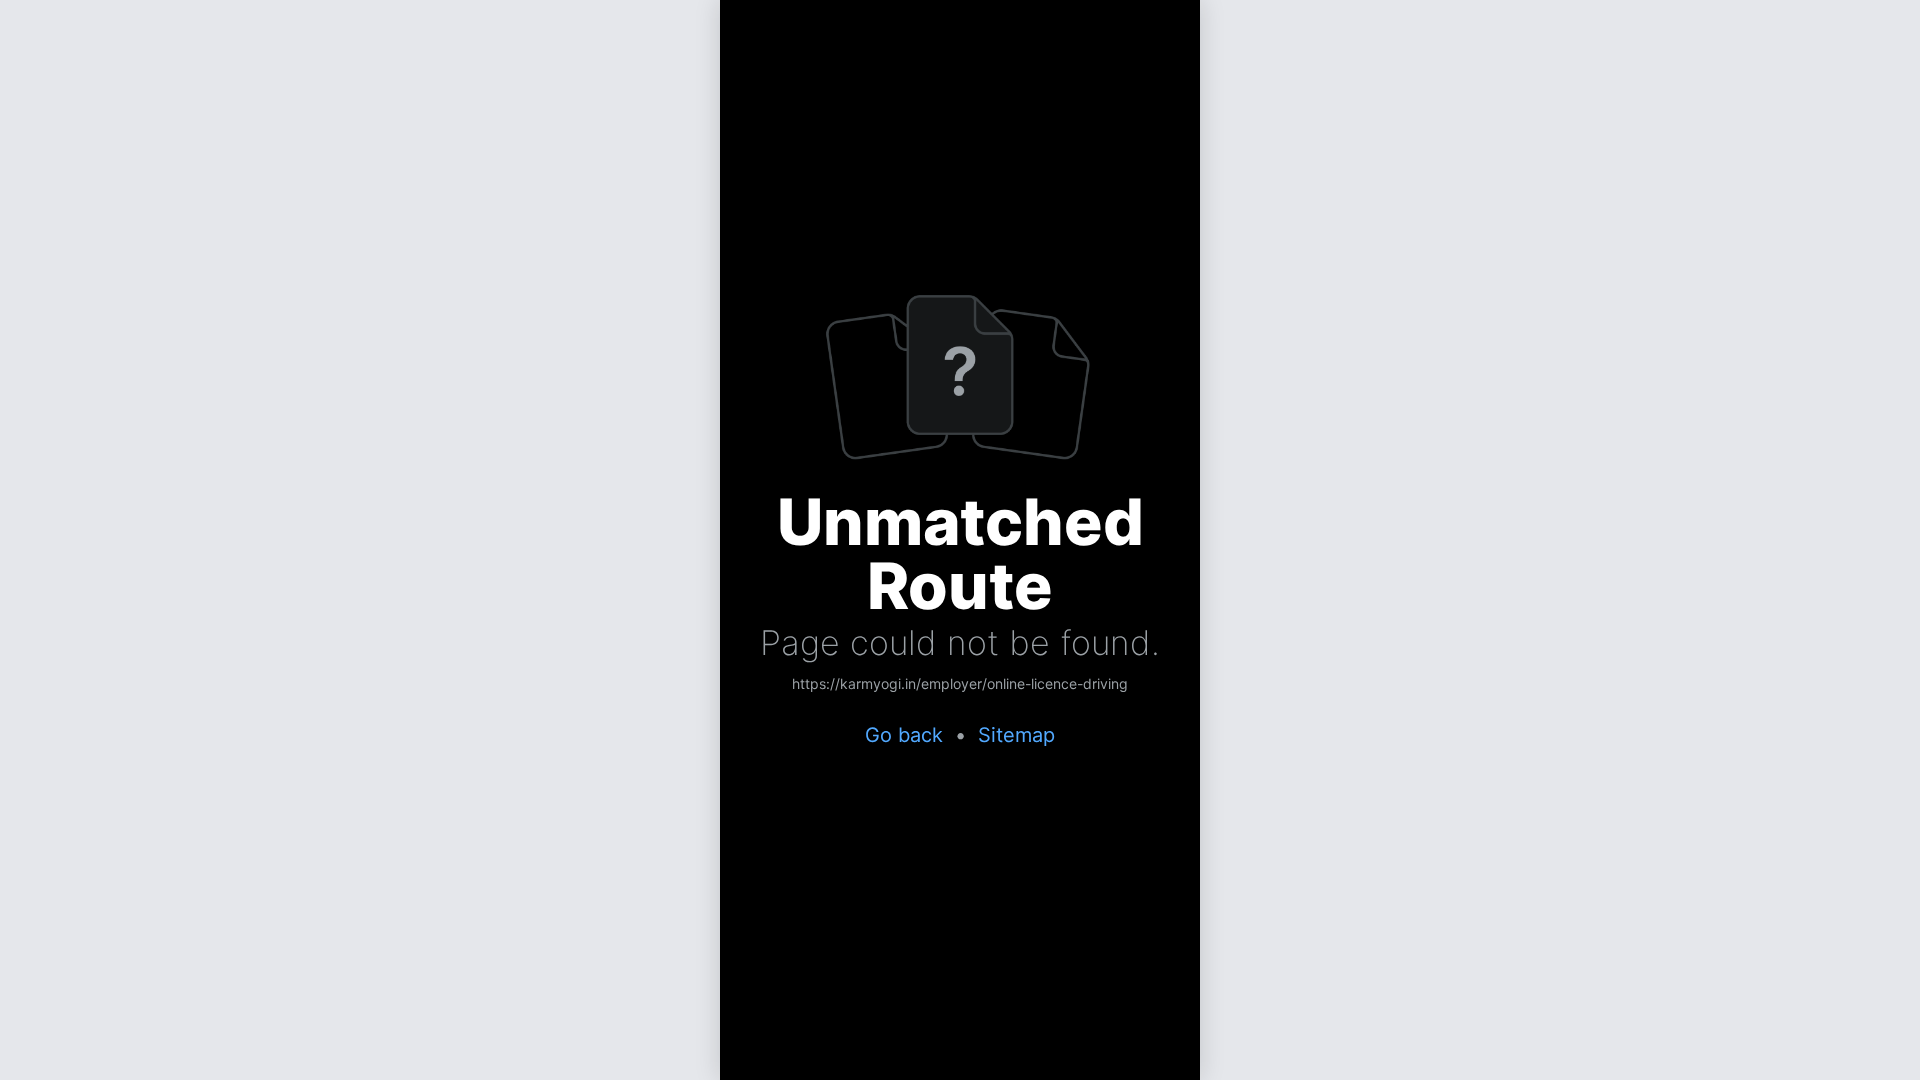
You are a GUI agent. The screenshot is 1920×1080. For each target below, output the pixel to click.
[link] (960, 685)
